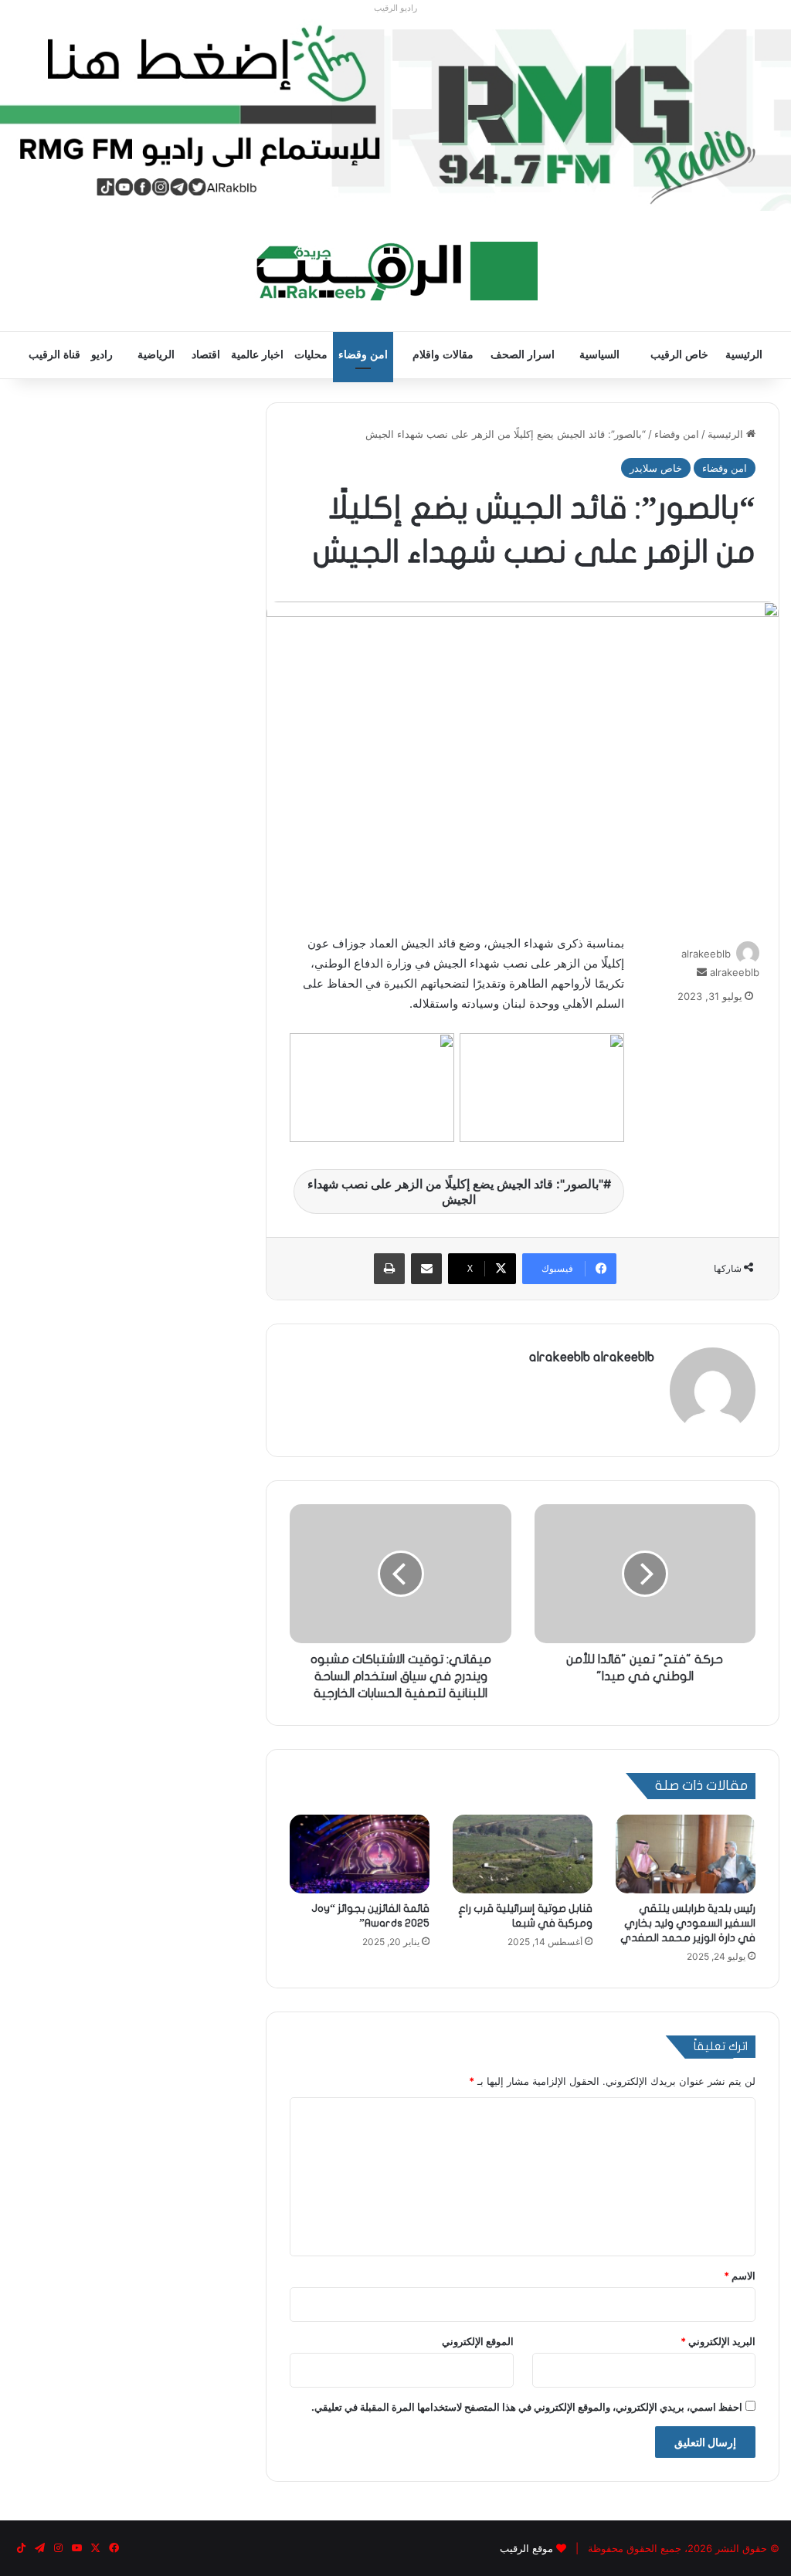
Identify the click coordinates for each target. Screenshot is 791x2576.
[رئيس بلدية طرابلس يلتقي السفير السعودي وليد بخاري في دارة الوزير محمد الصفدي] (686, 1854)
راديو (102, 355)
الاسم (740, 2276)
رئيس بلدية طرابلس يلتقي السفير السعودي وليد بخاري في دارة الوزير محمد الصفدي (688, 1923)
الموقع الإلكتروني (478, 2341)
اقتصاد (206, 355)
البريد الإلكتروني (718, 2341)
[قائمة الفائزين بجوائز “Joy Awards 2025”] (360, 1854)
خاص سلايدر (656, 468)
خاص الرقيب (679, 355)
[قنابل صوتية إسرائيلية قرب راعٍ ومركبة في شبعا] (523, 1854)
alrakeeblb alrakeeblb (592, 1357)
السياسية (599, 355)
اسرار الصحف (523, 355)
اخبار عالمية (257, 355)
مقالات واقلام (443, 355)
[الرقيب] (396, 271)
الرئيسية (744, 355)
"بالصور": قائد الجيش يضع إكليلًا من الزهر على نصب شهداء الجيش (455, 1191)
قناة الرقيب (54, 355)
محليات (311, 355)
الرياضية (156, 355)
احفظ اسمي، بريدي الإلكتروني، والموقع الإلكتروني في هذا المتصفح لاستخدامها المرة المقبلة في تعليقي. (527, 2407)
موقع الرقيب (526, 2548)
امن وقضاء (363, 355)
